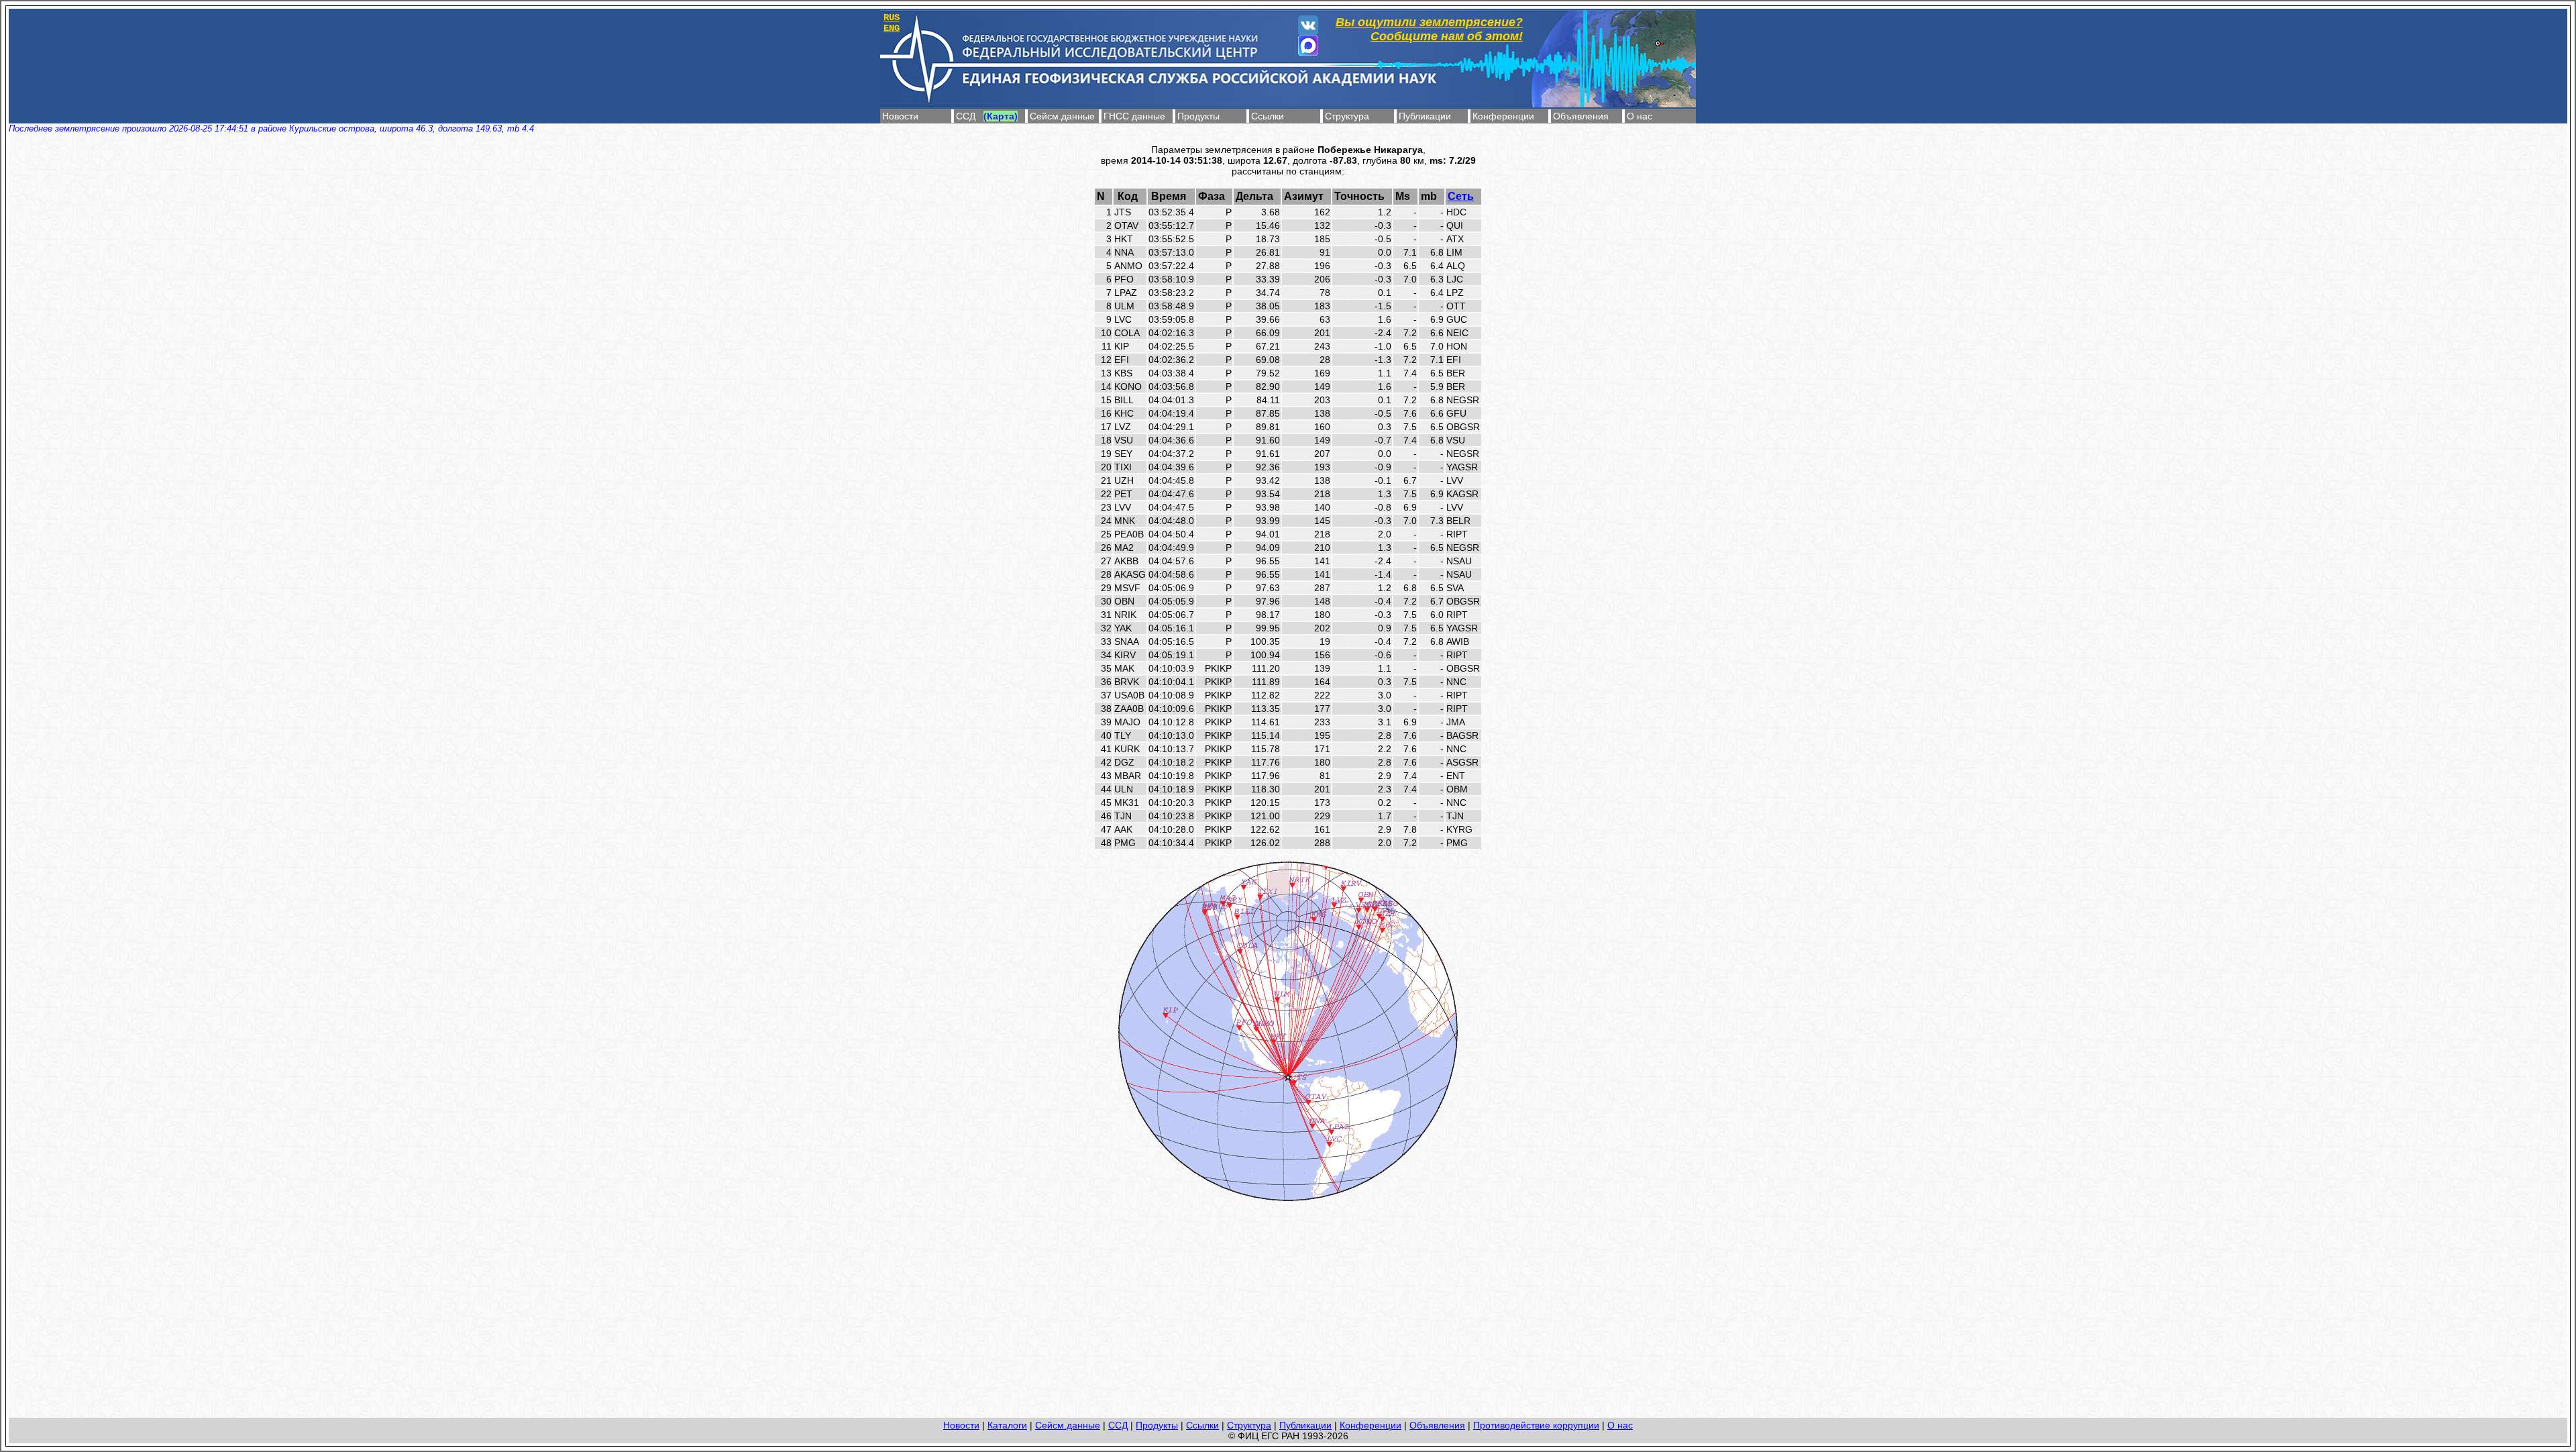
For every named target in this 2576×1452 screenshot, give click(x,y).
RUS (892, 17)
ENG (892, 28)
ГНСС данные (1134, 116)
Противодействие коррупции (1536, 1425)
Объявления (1581, 116)
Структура (1347, 116)
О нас (1640, 116)
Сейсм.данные (1062, 116)
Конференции (1503, 116)
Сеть (1461, 196)
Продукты (1198, 116)
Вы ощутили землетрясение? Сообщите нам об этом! (1429, 29)
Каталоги (1007, 1425)
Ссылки (1268, 116)
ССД (966, 116)
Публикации (1425, 116)
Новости (900, 116)
